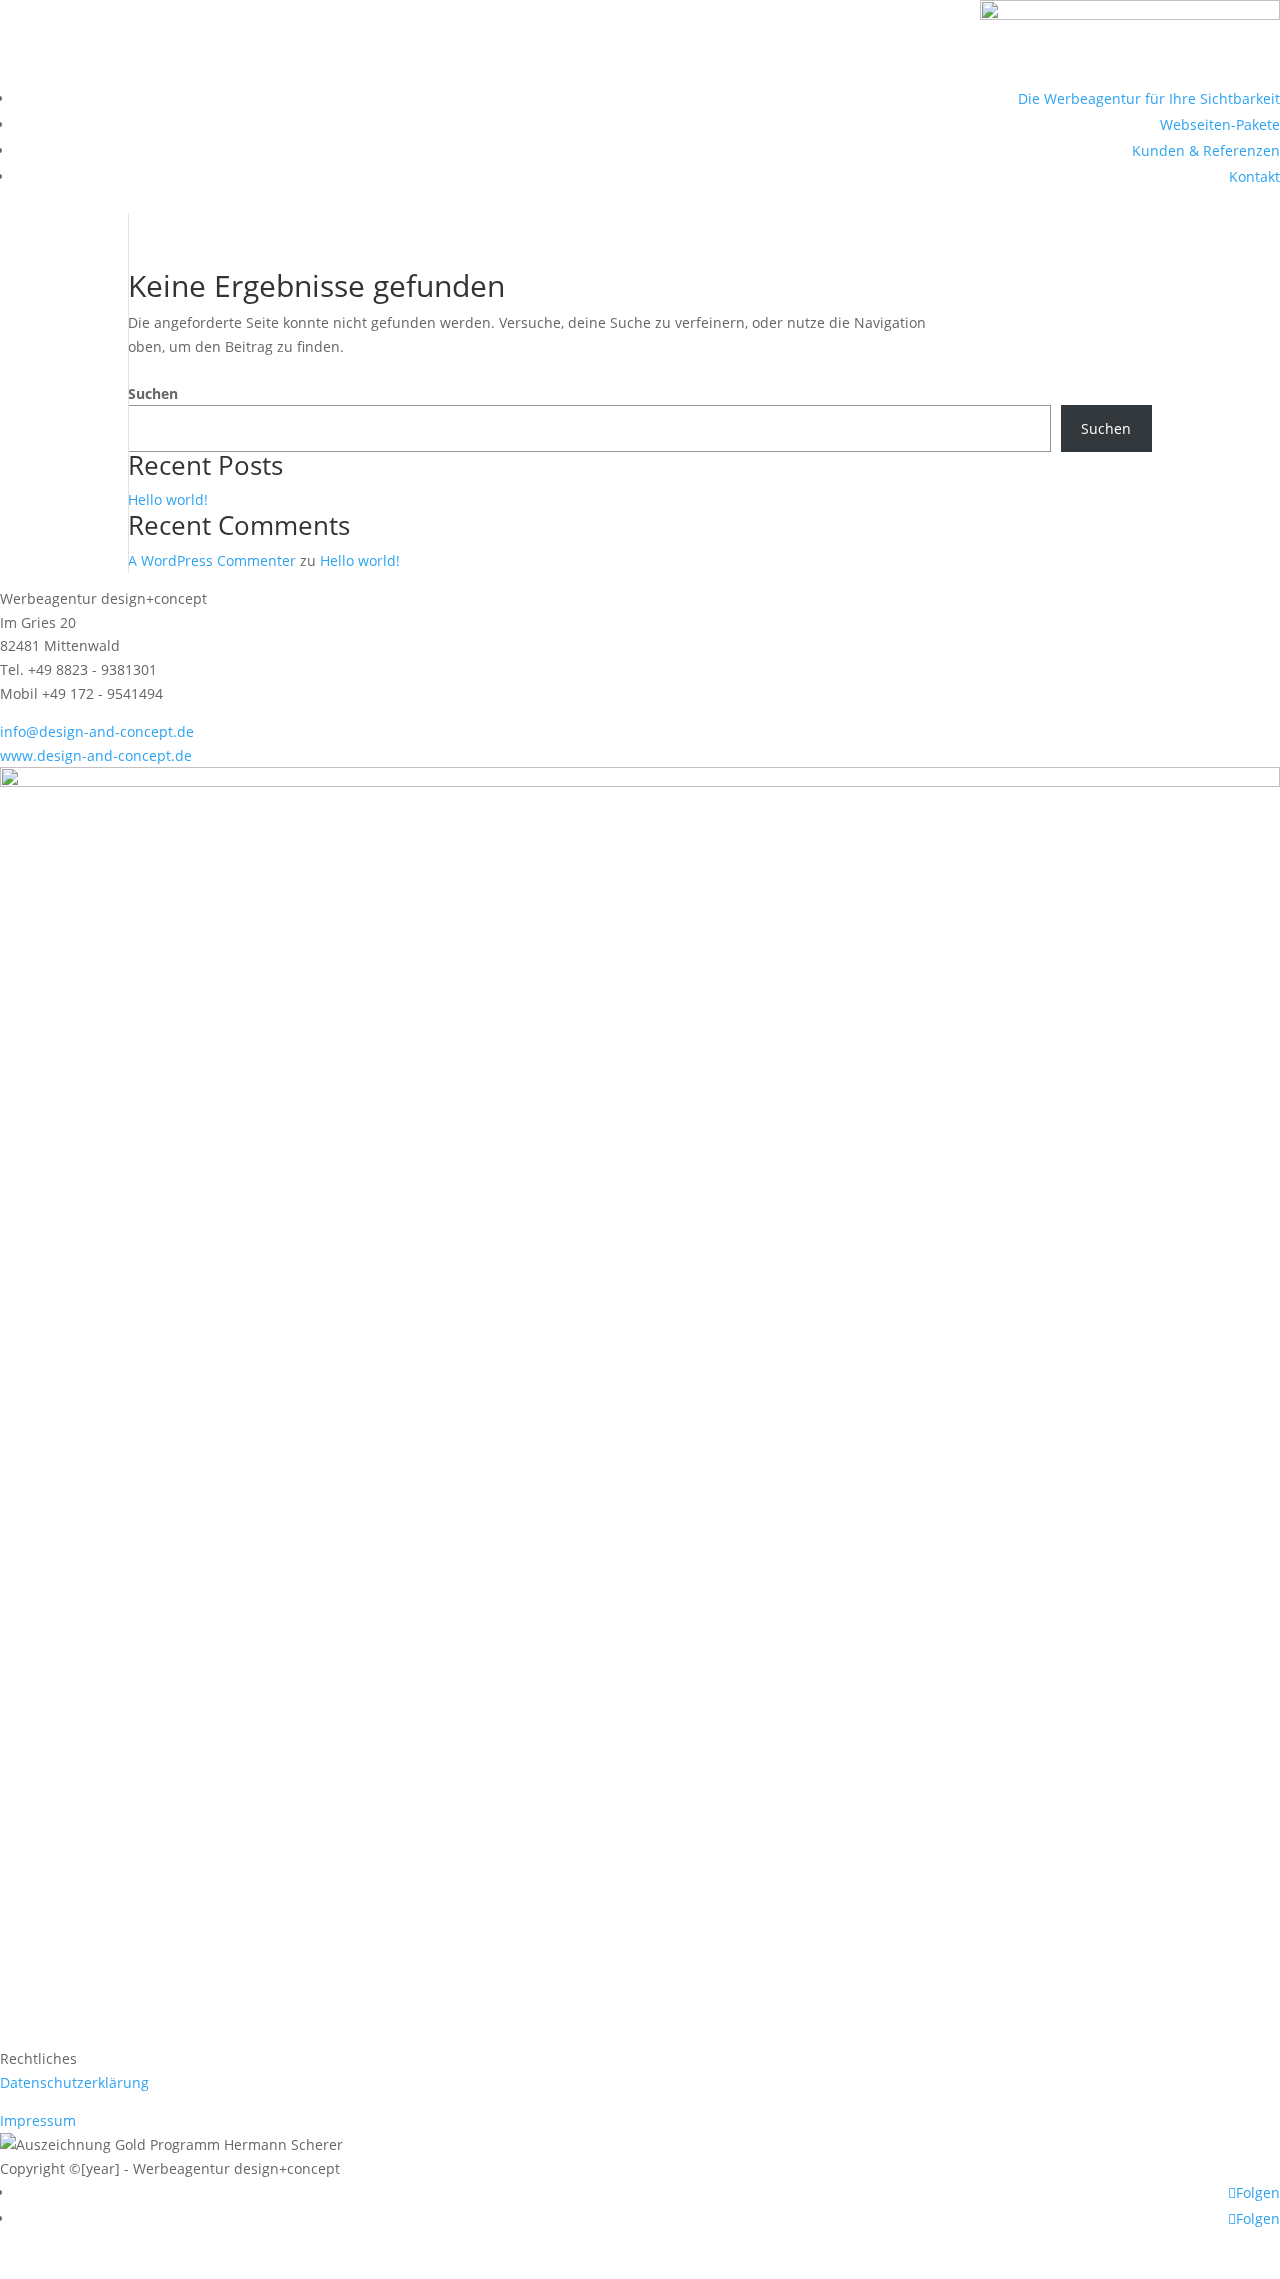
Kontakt (1254, 176)
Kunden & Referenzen (1206, 150)
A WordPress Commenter (212, 560)
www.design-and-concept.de (96, 755)
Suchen (153, 393)
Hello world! (168, 499)
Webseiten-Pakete (1220, 124)
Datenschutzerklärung (74, 2082)
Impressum (38, 2120)
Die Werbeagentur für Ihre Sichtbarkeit (1149, 98)
